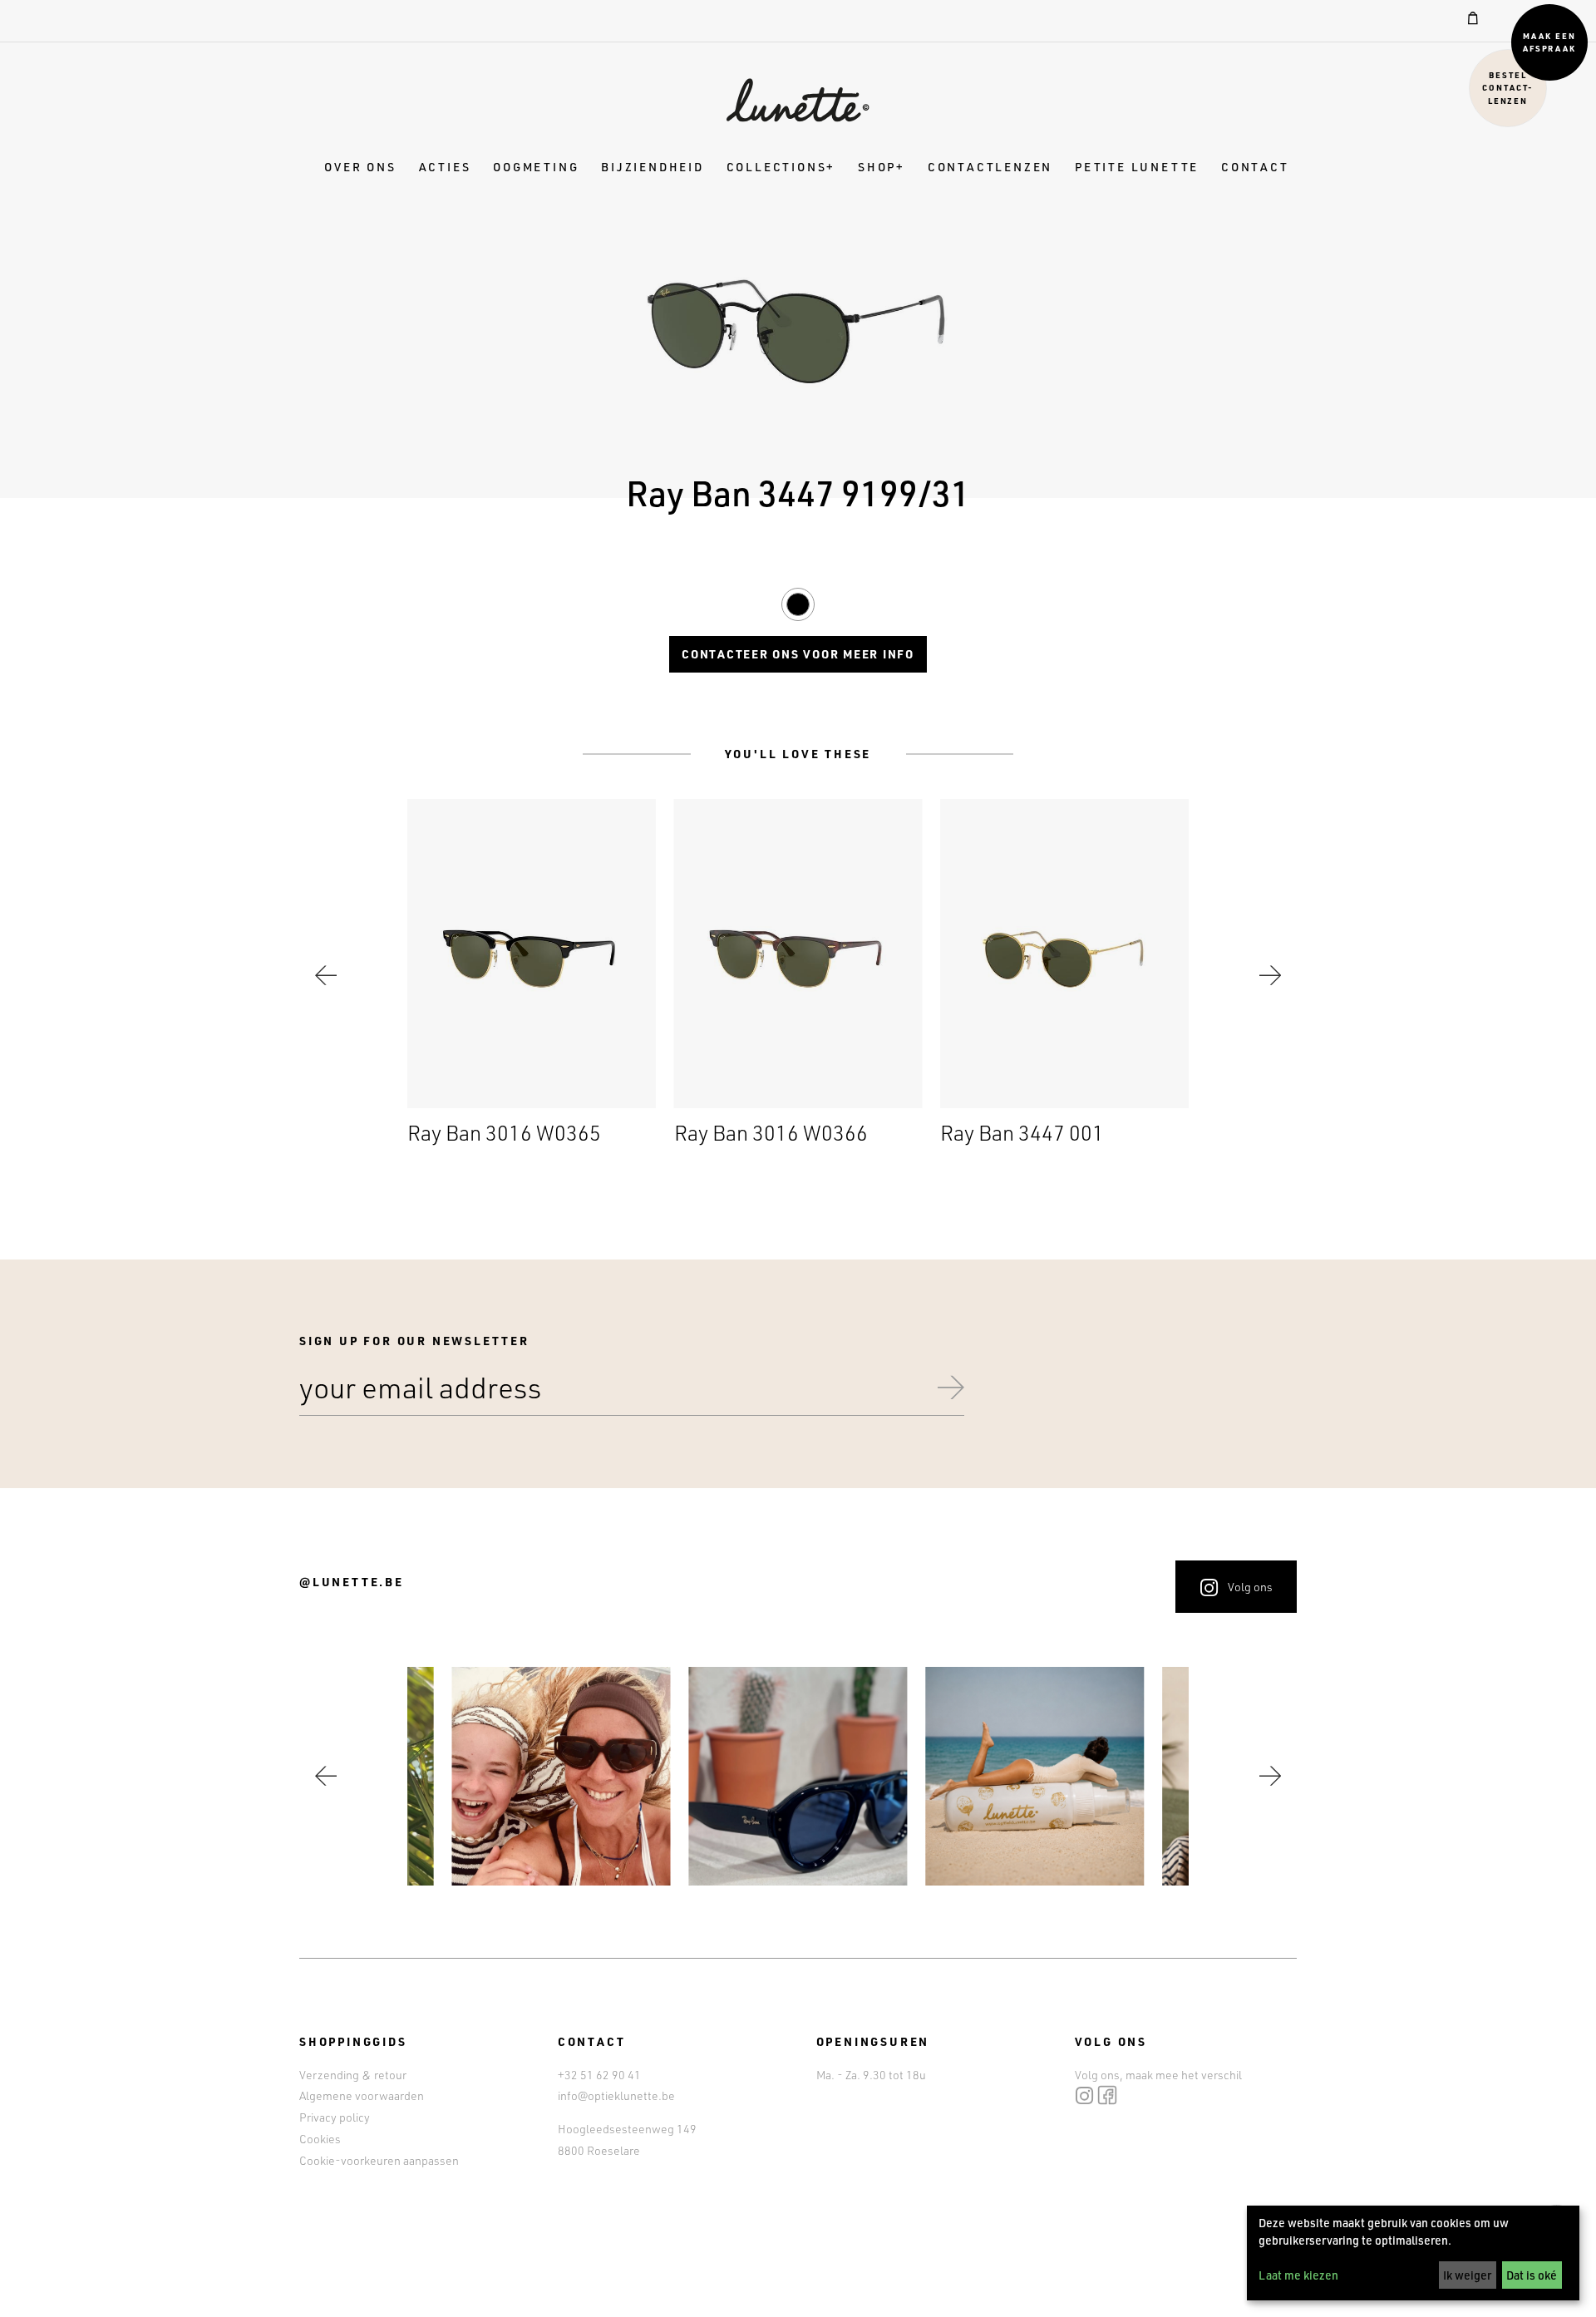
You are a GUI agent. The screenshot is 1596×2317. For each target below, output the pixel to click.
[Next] (1270, 975)
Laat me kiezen (1298, 2275)
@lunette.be (352, 1582)
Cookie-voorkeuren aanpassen (379, 2160)
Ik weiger (1467, 2275)
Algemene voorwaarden (362, 2095)
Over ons (360, 167)
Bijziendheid (653, 167)
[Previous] (326, 975)
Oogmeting (536, 167)
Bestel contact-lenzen (1508, 87)
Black (798, 602)
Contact (1255, 167)
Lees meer (532, 975)
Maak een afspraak (1550, 42)
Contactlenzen (990, 167)
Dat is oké (1532, 2275)
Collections (777, 167)
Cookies (320, 2139)
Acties (445, 167)
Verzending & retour (353, 2075)
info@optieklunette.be (616, 2095)
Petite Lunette (1137, 167)
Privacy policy (335, 2117)
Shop (877, 167)
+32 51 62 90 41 (599, 2075)
